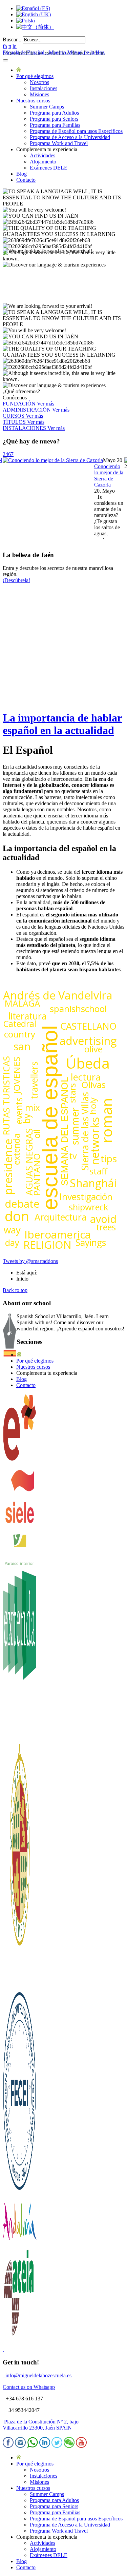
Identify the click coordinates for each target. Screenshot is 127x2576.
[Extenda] (20, 1741)
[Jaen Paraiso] (20, 1564)
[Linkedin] (45, 2446)
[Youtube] (81, 2446)
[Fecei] (20, 2192)
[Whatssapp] (33, 2446)
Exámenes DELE (49, 168)
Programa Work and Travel (59, 143)
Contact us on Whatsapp (29, 2387)
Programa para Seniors (54, 119)
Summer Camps (47, 107)
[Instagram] (20, 2446)
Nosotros (39, 82)
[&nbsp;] (3, 2349)
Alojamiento (43, 162)
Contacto (26, 180)
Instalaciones (44, 88)
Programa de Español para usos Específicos (76, 131)
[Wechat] (69, 2446)
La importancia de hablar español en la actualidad (62, 724)
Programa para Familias (55, 125)
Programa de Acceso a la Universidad (70, 137)
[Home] (19, 70)
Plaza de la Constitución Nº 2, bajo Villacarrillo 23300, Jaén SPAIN (41, 2425)
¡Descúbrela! (16, 580)
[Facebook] (8, 2446)
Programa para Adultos (54, 113)
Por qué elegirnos (35, 76)
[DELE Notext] (20, 1460)
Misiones (39, 94)
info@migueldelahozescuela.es (37, 2375)
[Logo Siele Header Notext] (20, 1529)
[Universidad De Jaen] (20, 1984)
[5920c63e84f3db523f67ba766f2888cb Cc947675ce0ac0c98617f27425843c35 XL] (56, 460)
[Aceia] (20, 2337)
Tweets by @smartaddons (30, 1261)
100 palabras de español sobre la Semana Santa (109, 482)
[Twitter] (57, 2446)
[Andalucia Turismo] (20, 2244)
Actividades (43, 155)
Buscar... (12, 39)
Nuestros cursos (33, 101)
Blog (22, 174)
